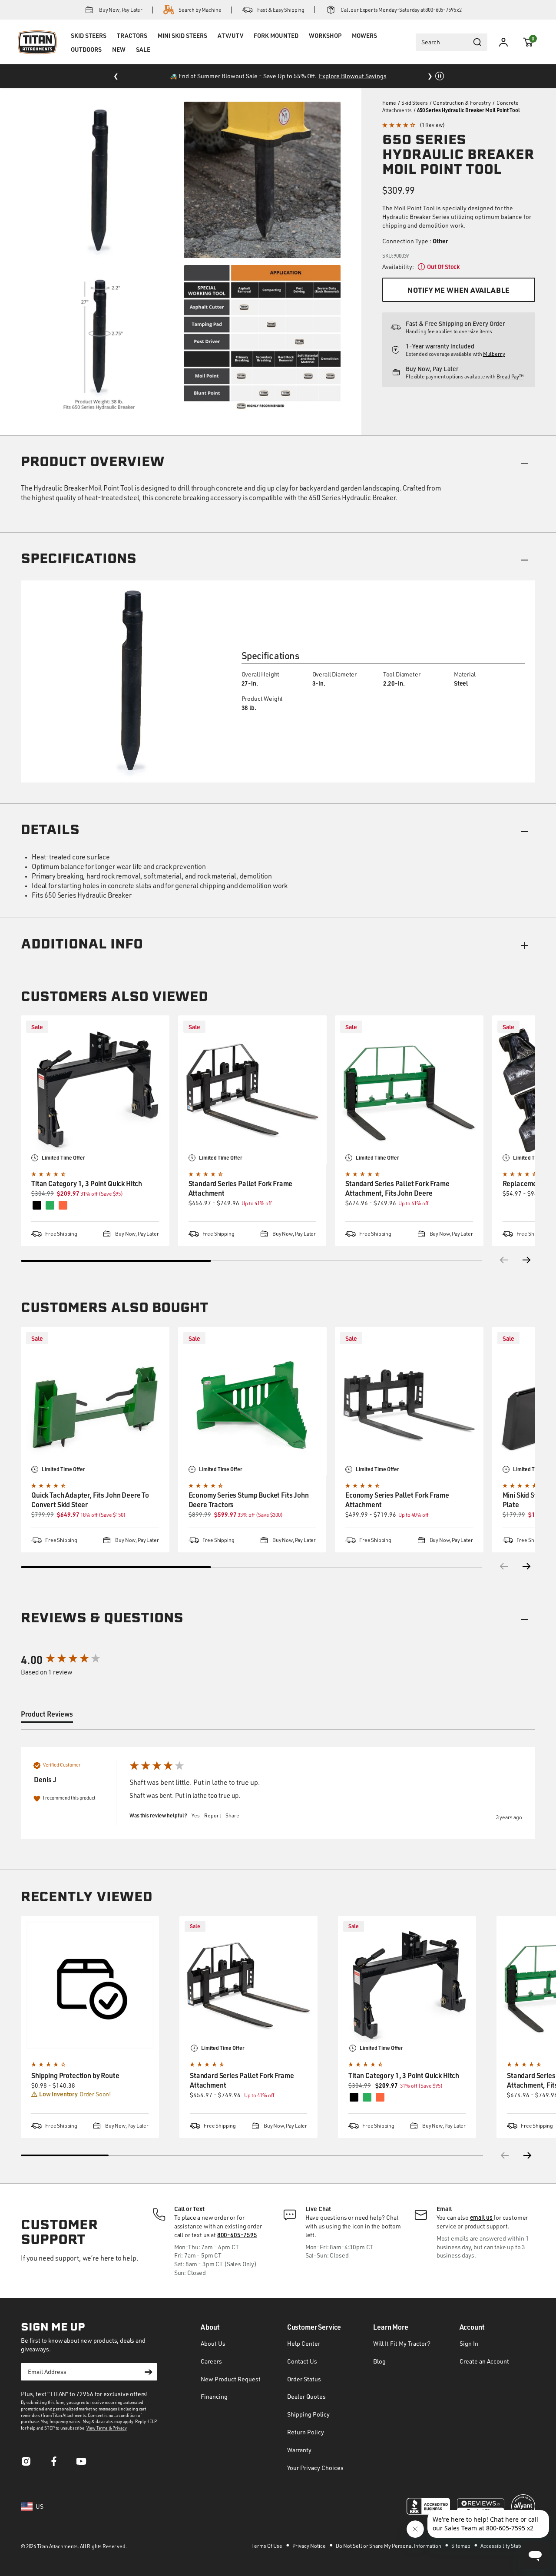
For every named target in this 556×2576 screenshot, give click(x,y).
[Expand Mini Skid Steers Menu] (182, 46)
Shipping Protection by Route (75, 2075)
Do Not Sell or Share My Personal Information (389, 2546)
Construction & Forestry (462, 103)
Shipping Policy (308, 2414)
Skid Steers (415, 103)
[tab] (47, 1716)
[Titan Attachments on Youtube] (82, 2464)
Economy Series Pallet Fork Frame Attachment (397, 1500)
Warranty (299, 2450)
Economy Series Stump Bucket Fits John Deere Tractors (249, 1500)
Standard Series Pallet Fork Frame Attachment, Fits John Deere (397, 1188)
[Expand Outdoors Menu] (86, 60)
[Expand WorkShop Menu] (325, 46)
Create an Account (484, 2361)
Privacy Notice (309, 2546)
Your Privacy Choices (315, 2468)
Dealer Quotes (306, 2396)
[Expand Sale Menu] (143, 60)
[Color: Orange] (380, 2097)
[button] (528, 42)
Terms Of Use (267, 2546)
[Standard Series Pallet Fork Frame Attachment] (252, 1090)
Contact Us (302, 2361)
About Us (213, 2343)
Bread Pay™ (510, 376)
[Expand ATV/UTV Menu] (230, 46)
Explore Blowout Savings (353, 76)
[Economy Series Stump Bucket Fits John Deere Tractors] (252, 1401)
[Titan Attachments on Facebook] (54, 2464)
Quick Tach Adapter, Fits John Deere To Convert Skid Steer (90, 1500)
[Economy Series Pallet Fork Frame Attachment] (409, 1401)
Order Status (304, 2379)
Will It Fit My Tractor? (402, 2343)
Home (389, 103)
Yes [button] (196, 1815)
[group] (66, 1660)
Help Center (304, 2343)
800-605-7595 (237, 2235)
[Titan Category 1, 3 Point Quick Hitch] (95, 1090)
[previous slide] (504, 2155)
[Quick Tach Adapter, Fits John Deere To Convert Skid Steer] (95, 1401)
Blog (379, 2361)
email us (482, 2217)
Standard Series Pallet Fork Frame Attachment (241, 1188)
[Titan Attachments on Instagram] (26, 2464)
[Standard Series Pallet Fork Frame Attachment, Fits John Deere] (409, 1090)
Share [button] (232, 1815)
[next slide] (528, 2155)
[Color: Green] (367, 2097)
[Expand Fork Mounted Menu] (276, 46)
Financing (214, 2396)
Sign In (469, 2343)
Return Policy (306, 2432)
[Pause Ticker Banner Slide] (440, 76)
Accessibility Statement (508, 2546)
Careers (211, 2361)
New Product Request (231, 2379)
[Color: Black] (354, 2097)
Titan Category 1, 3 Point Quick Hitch (87, 1183)
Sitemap (461, 2546)
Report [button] (213, 1815)
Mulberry (494, 354)
